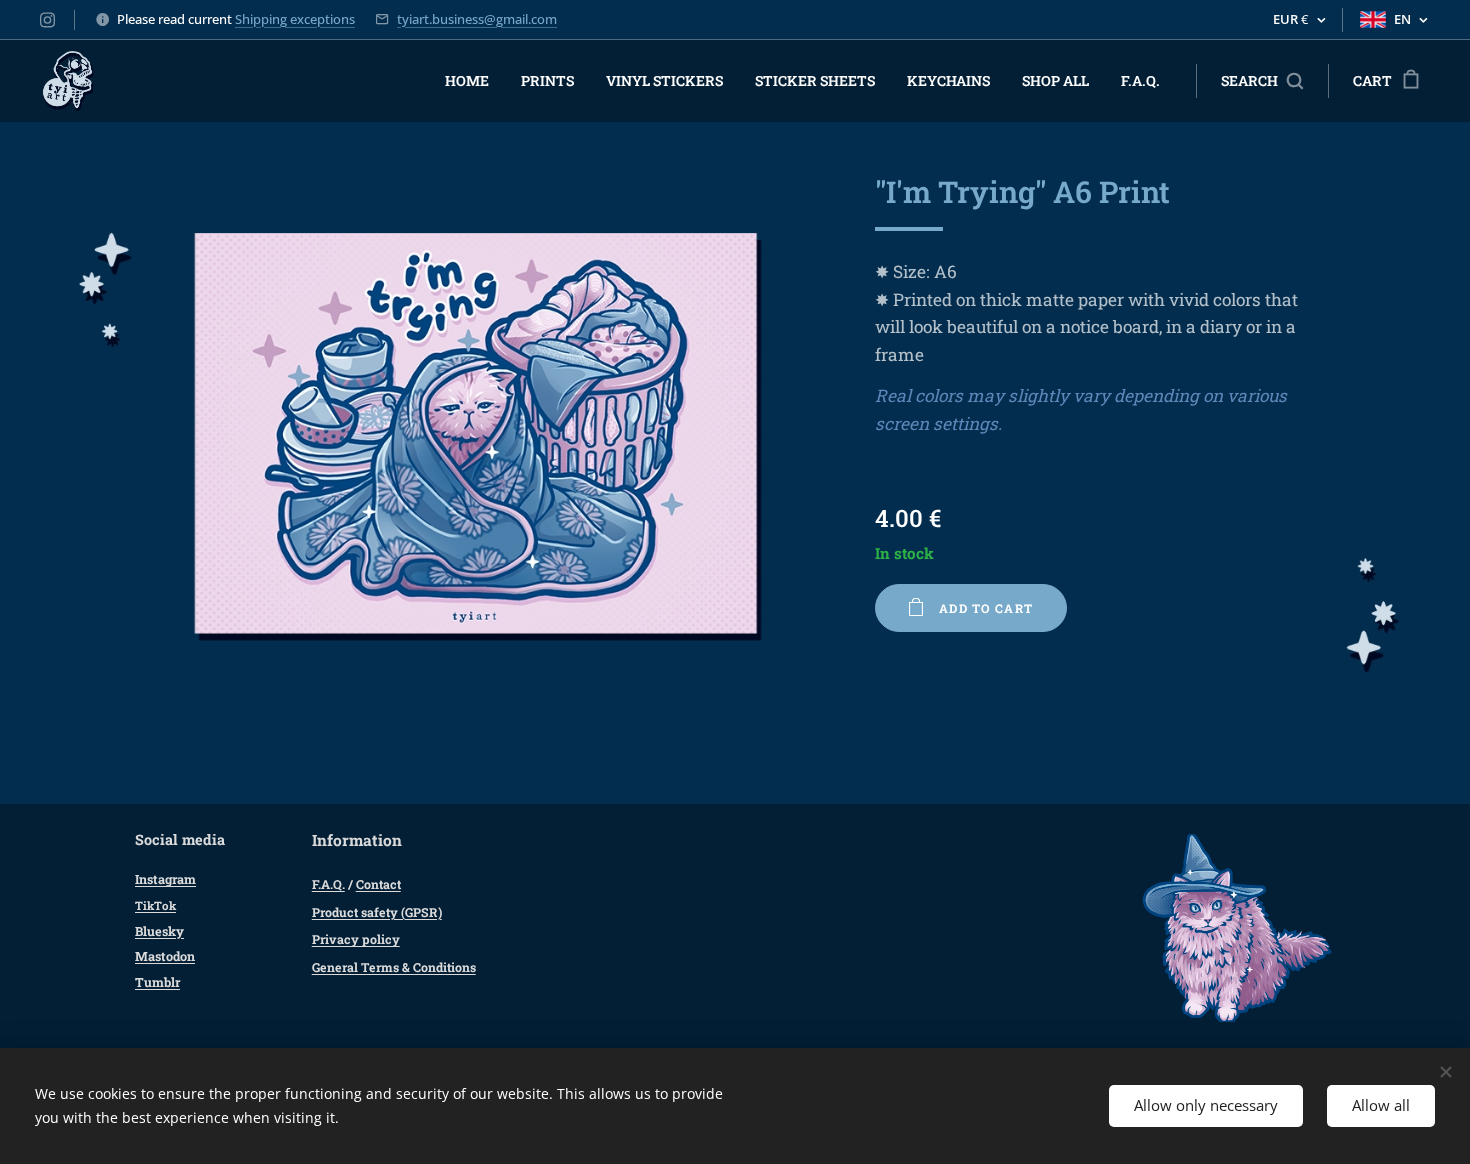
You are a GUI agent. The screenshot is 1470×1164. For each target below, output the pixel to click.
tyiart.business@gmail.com (477, 19)
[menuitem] (472, 81)
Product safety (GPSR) (377, 912)
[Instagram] (47, 20)
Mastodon (165, 956)
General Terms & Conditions (394, 967)
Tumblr (157, 982)
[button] (1262, 81)
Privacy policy (356, 939)
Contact (378, 884)
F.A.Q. (328, 884)
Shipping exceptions (295, 19)
